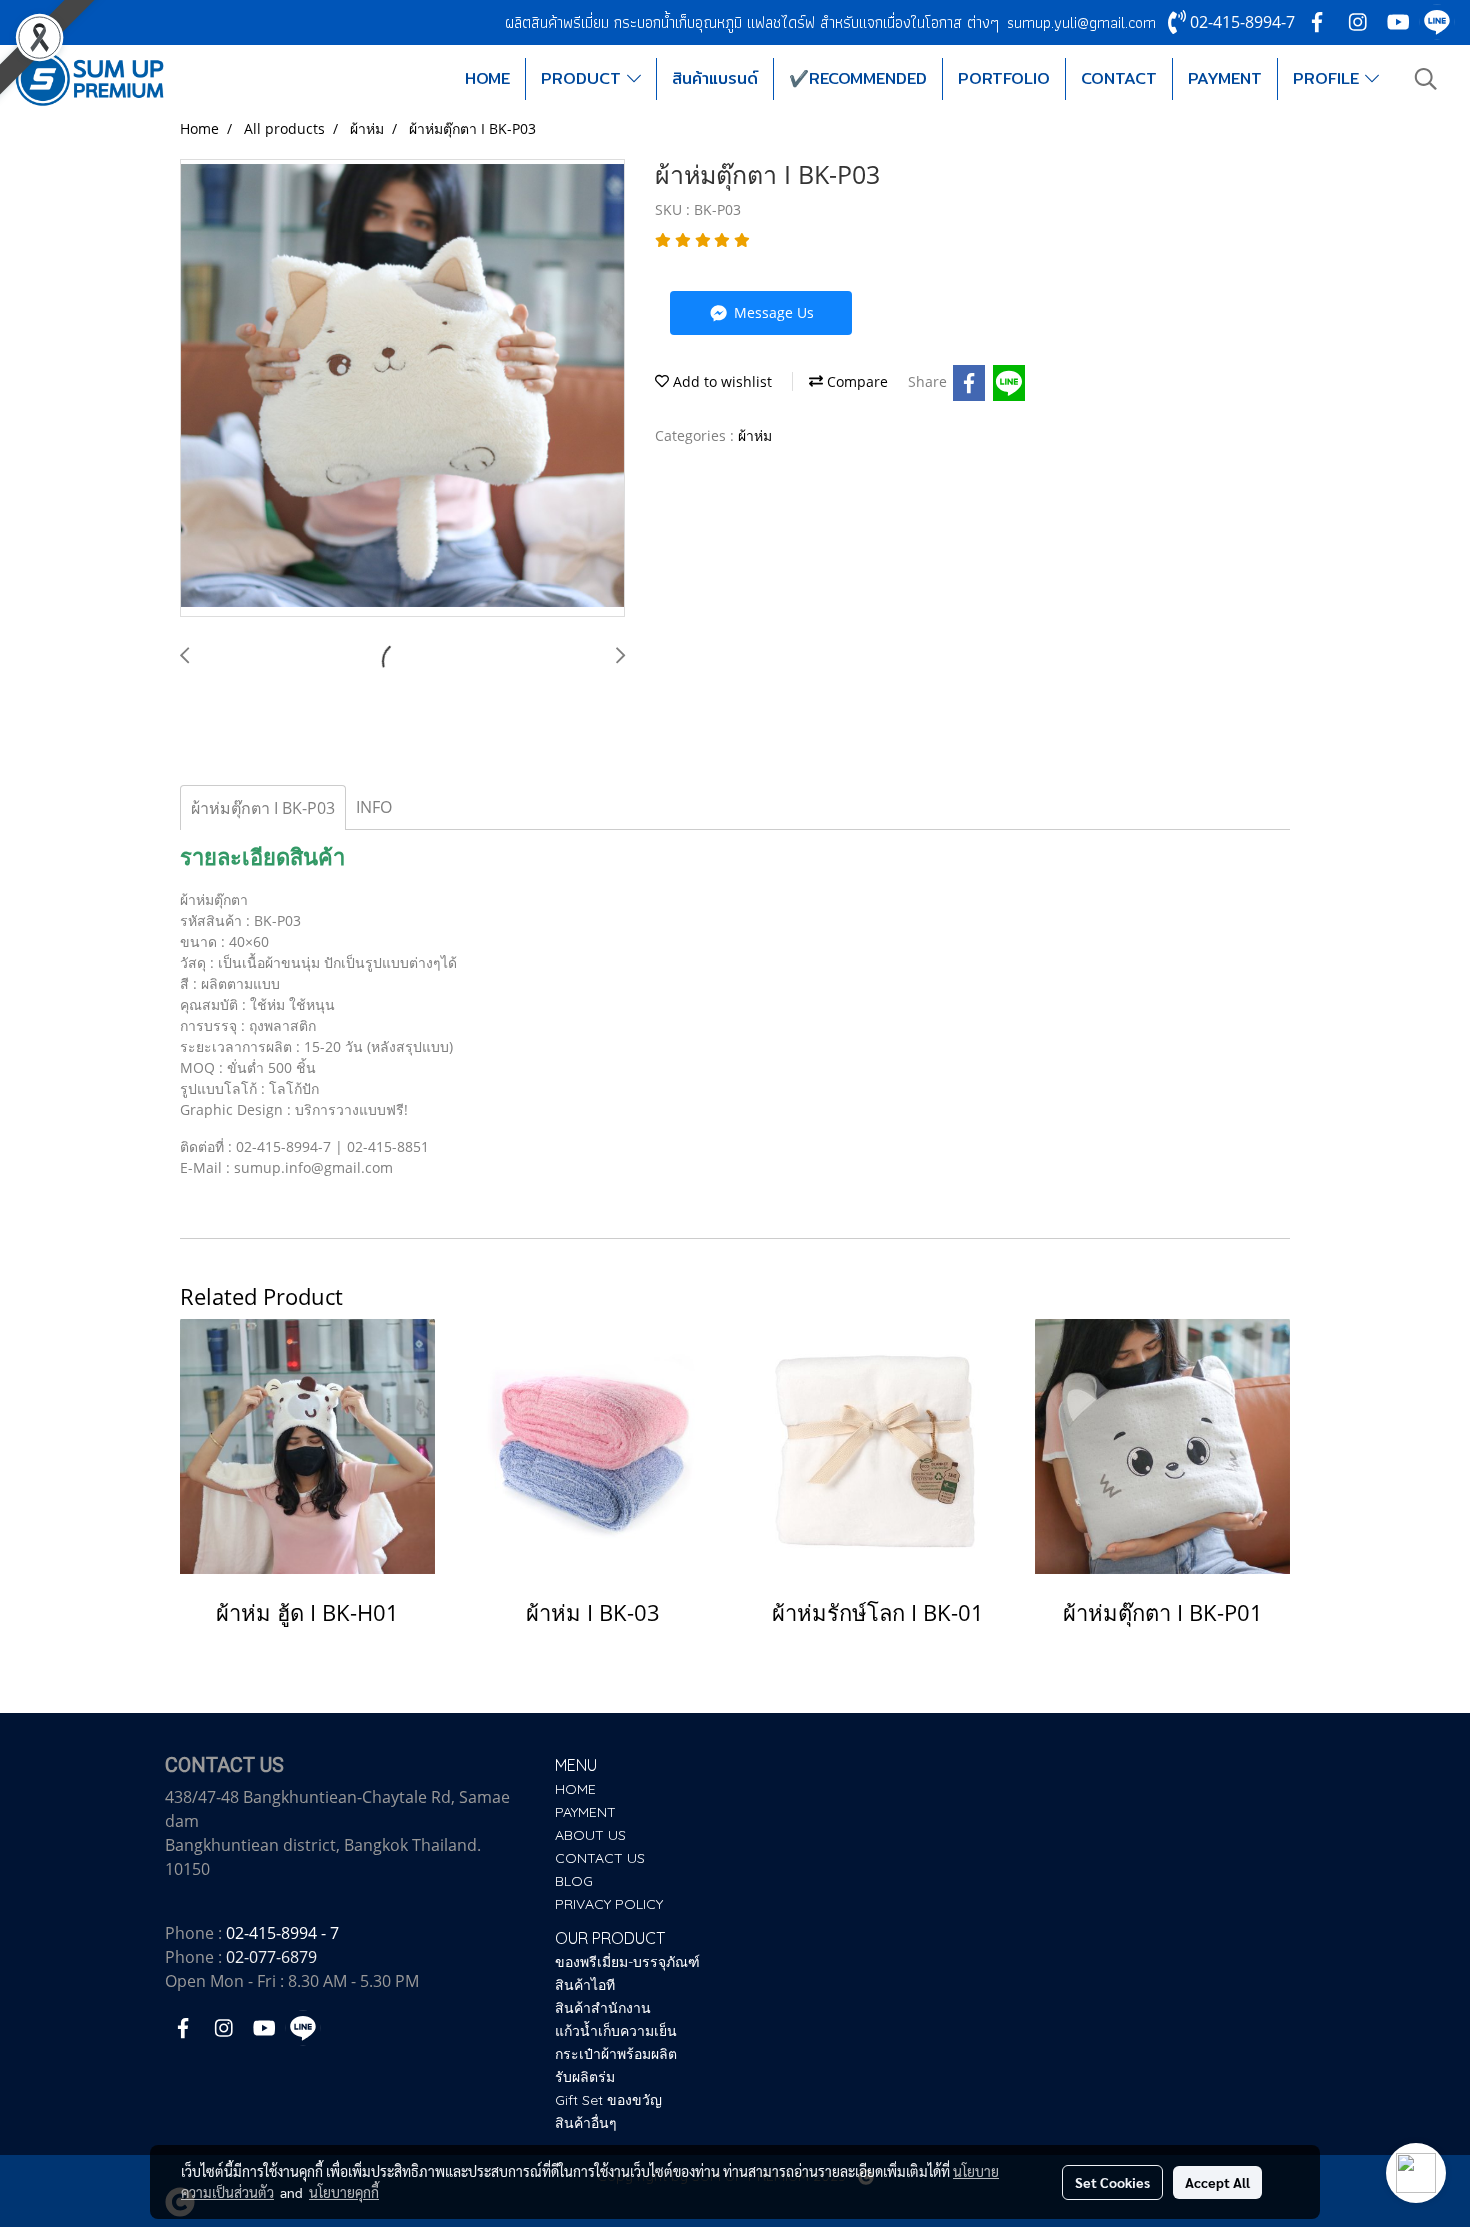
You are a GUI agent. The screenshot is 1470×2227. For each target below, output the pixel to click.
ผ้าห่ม (755, 435)
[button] (1426, 79)
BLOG (574, 1881)
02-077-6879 (271, 1957)
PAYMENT (1225, 78)
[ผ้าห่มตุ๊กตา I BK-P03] (402, 389)
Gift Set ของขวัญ (608, 2100)
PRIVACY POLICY (609, 1904)
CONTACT (1119, 78)
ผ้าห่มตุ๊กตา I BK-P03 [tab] (263, 808)
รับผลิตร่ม (585, 2077)
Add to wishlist (720, 381)
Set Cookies (1112, 2182)
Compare (855, 381)
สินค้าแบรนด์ (715, 78)
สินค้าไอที (585, 1985)
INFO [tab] (374, 807)
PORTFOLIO (1004, 78)
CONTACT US (600, 1858)
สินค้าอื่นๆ (586, 2123)
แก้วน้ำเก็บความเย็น (616, 2031)
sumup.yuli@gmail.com (1081, 22)
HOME (487, 78)
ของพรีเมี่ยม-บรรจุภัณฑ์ (627, 1962)
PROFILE (1329, 78)
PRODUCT (584, 78)
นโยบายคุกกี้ (344, 2192)
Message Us (772, 312)
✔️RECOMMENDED (858, 78)
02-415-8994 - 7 (282, 1933)
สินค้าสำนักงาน (603, 2008)
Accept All (1217, 2182)
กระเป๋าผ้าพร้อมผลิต (616, 2054)
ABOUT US (590, 1835)
